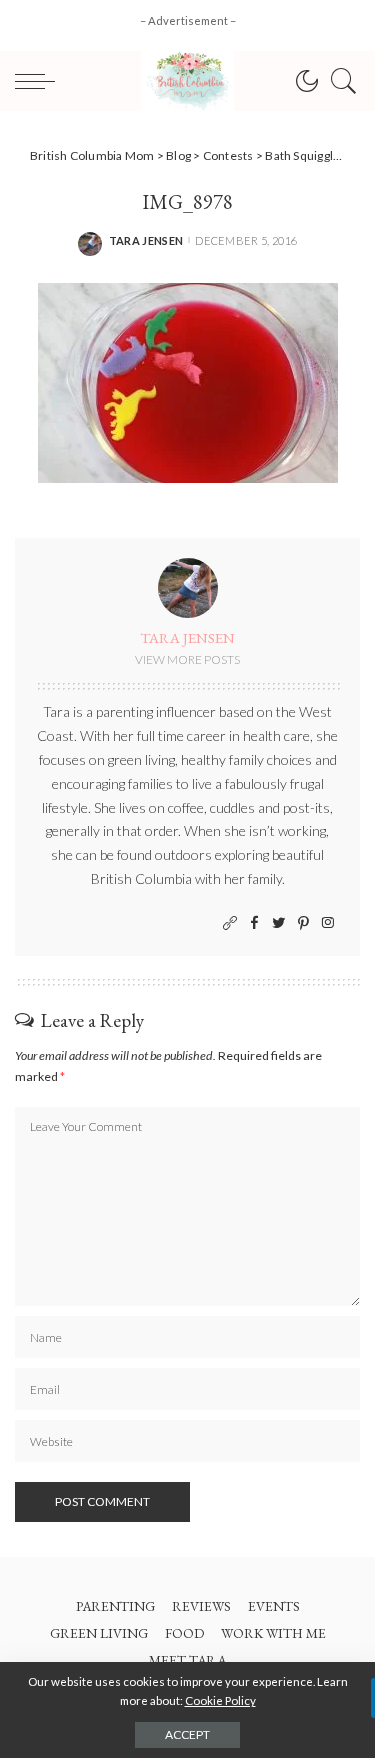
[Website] (230, 923)
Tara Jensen (146, 240)
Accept (187, 1734)
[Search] (339, 81)
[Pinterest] (303, 923)
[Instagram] (328, 923)
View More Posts (187, 659)
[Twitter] (279, 923)
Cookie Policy (220, 1700)
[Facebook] (254, 923)
